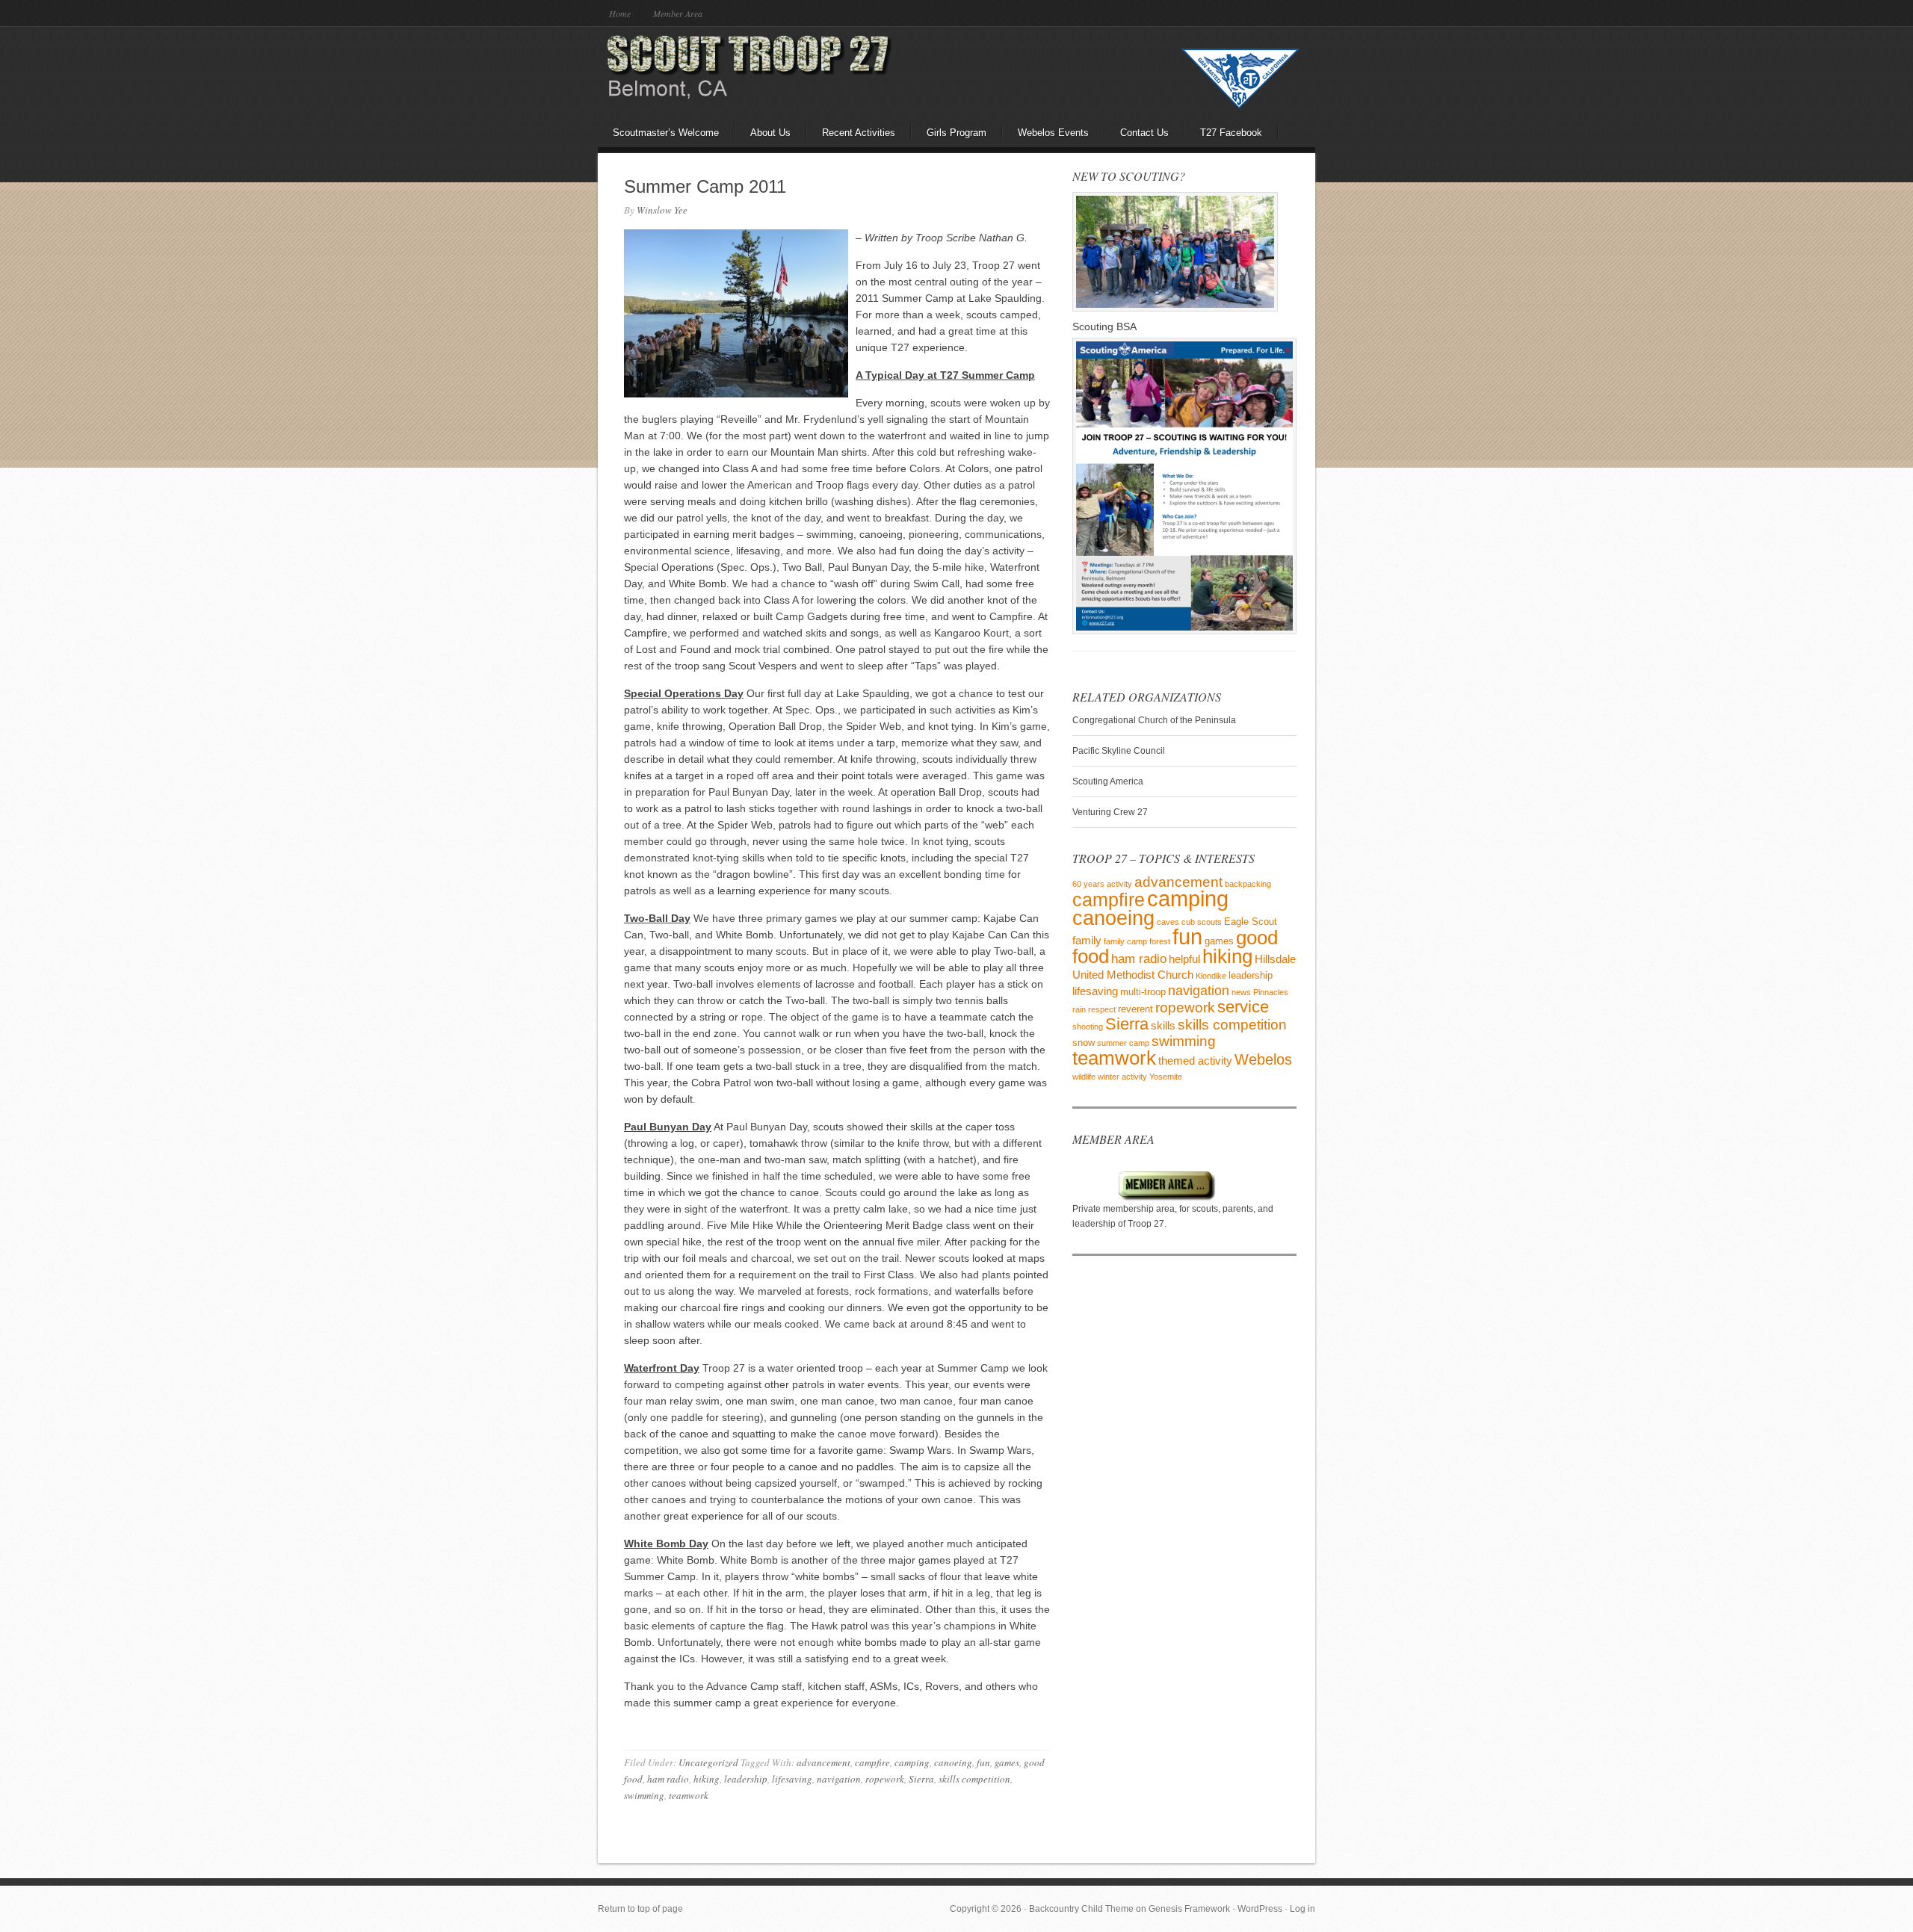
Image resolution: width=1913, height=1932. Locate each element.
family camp (1125, 941)
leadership (746, 1779)
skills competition (974, 1779)
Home (620, 13)
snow (1084, 1043)
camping (912, 1762)
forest (1160, 941)
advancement (823, 1762)
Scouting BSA (1104, 326)
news (1241, 992)
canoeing (953, 1762)
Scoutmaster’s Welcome (666, 133)
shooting (1088, 1027)
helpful (1184, 959)
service (1243, 1007)
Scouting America (1108, 781)
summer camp (1123, 1043)
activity (1119, 884)
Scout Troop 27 (729, 71)
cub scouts (1202, 922)
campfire (872, 1762)
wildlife (1084, 1077)
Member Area (678, 13)
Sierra (921, 1779)
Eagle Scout (1251, 922)
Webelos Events (1053, 133)
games (1007, 1762)
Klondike (1211, 976)
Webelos (1263, 1059)
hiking (707, 1779)
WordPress (1260, 1909)
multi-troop (1143, 992)
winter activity (1122, 1077)
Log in (1302, 1909)
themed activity (1195, 1061)
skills (1163, 1025)
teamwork (689, 1795)
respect (1102, 1009)
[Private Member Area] (1144, 1198)
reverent (1135, 1009)
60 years (1088, 884)
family (1087, 940)
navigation (839, 1779)
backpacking (1248, 884)
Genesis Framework (1189, 1909)
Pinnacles (1271, 992)
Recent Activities (859, 133)
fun (983, 1762)
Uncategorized (708, 1762)
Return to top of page (640, 1909)
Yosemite (1166, 1077)
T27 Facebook (1231, 133)
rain (1079, 1009)
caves (1168, 922)
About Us (770, 133)
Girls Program (956, 133)
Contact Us (1144, 133)
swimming (644, 1795)
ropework (885, 1779)
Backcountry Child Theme (1081, 1909)
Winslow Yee (662, 210)
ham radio (668, 1779)
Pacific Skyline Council (1119, 751)
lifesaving (792, 1779)
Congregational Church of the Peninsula (1154, 720)
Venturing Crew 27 (1110, 812)
